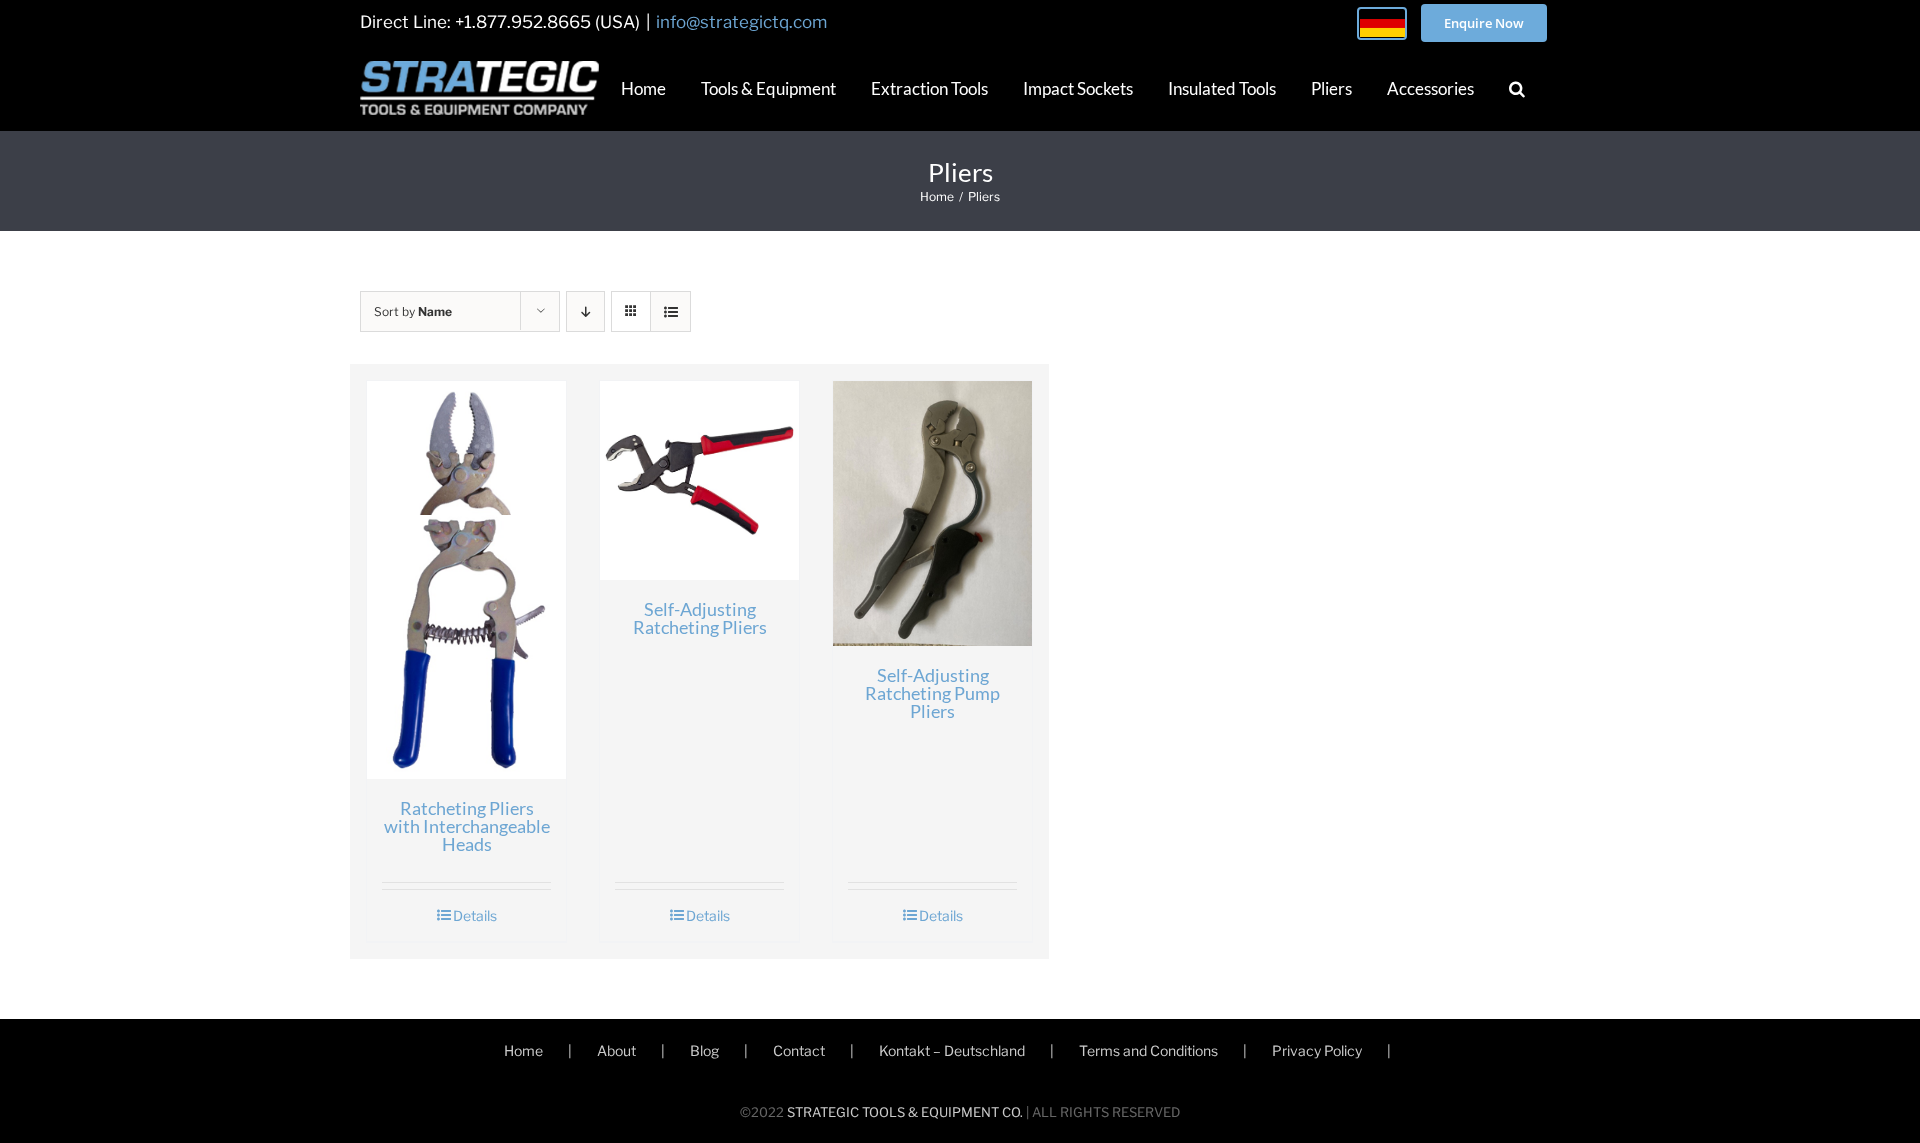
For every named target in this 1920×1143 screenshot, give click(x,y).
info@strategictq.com (741, 22)
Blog (704, 1050)
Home (523, 1050)
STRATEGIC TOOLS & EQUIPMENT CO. (905, 1112)
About (616, 1050)
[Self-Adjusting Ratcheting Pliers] (699, 480)
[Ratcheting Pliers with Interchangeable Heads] (466, 580)
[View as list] (670, 311)
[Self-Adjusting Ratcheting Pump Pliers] (932, 513)
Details (475, 915)
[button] (1517, 88)
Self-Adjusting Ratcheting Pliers (700, 618)
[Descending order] (585, 311)
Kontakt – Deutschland (952, 1050)
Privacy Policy (1317, 1050)
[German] (1382, 23)
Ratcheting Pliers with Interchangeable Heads (467, 826)
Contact (799, 1050)
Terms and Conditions (1148, 1050)
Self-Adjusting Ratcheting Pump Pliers (932, 693)
